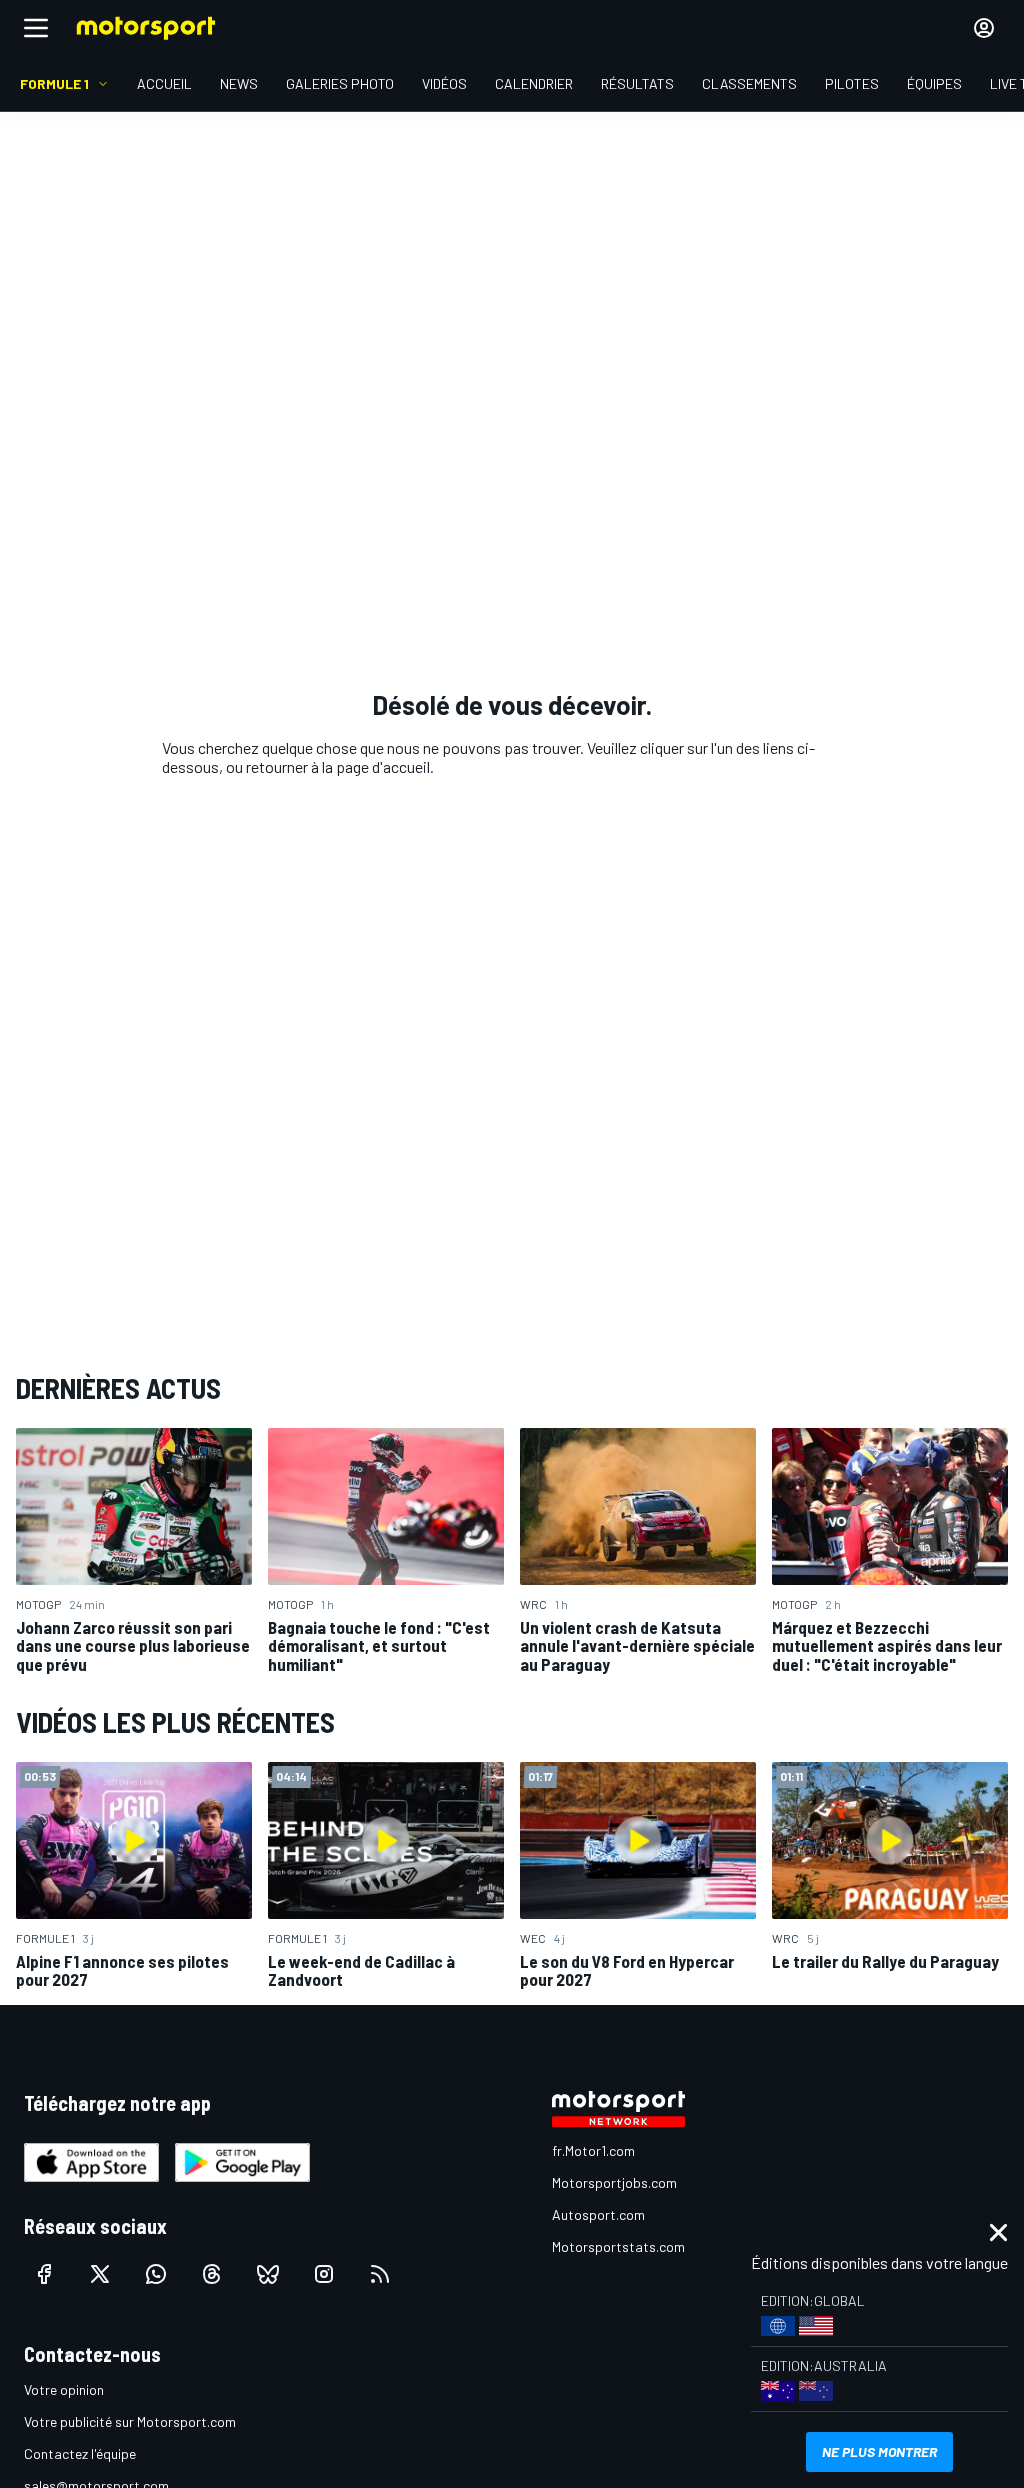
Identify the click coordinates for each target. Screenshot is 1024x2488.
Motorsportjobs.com (614, 2182)
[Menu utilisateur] (984, 28)
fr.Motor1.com (593, 2150)
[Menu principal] (36, 28)
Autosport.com (598, 2214)
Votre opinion (64, 2389)
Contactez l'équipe (80, 2453)
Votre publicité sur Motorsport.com (130, 2421)
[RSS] (380, 2274)
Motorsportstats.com (618, 2246)
